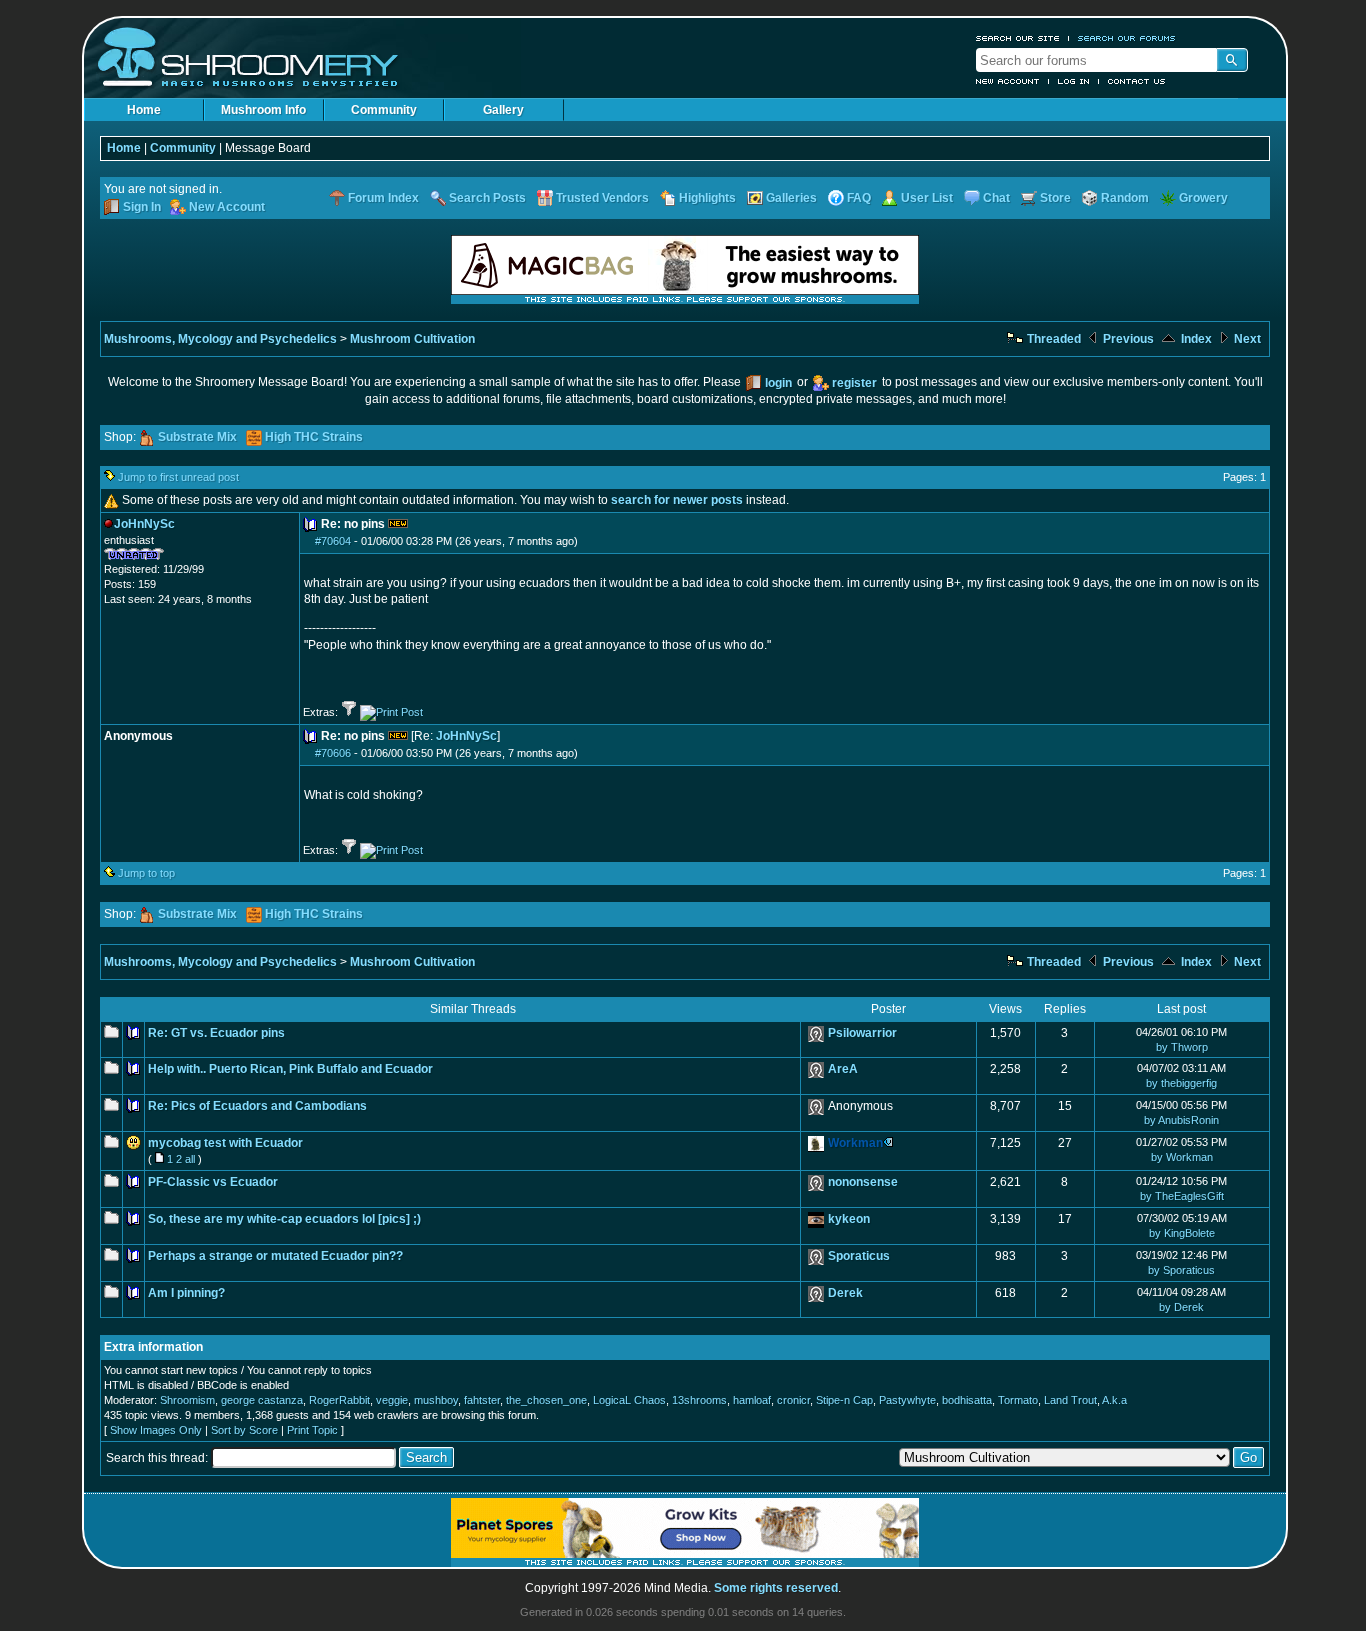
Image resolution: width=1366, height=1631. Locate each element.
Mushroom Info (263, 110)
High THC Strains (314, 437)
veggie (392, 1400)
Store (1055, 198)
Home (144, 110)
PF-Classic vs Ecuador (213, 1182)
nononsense (863, 1182)
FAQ (859, 198)
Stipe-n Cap (844, 1400)
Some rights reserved (776, 1588)
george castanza (262, 1400)
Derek (845, 1293)
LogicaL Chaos (629, 1400)
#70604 (333, 541)
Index (1195, 339)
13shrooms (699, 1400)
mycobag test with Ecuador (225, 1143)
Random (1125, 198)
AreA (843, 1069)
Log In (1074, 81)
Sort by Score (244, 1430)
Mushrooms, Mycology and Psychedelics (220, 339)
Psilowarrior (862, 1033)
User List (927, 198)
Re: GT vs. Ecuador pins (216, 1033)
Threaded (1052, 339)
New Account (1008, 81)
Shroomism (187, 1400)
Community (384, 110)
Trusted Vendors (602, 198)
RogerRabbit (339, 1400)
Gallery (503, 110)
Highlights (707, 198)
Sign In (142, 207)
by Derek (1181, 1307)
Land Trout (1070, 1400)
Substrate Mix (197, 437)
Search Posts (487, 198)
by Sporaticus (1181, 1270)
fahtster (482, 1400)
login (778, 383)
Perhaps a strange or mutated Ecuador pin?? (275, 1256)
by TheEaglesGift (1182, 1196)
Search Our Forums (1127, 38)
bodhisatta (967, 1400)
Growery (1203, 198)
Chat (996, 198)
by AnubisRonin (1181, 1120)
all (190, 1159)
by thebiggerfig (1181, 1083)
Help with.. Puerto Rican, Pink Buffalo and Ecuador (290, 1069)
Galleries (791, 198)
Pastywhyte (907, 1400)
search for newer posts (677, 500)
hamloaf (752, 1400)
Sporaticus (859, 1256)
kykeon (849, 1219)
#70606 (333, 753)
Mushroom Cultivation (412, 339)
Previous (1127, 339)
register (854, 383)
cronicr (793, 1400)
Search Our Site (1018, 38)
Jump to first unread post (178, 477)
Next (1246, 339)
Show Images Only (156, 1430)
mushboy (436, 1400)
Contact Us (1137, 81)
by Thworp (1182, 1047)
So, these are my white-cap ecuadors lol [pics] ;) (284, 1219)
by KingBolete (1182, 1233)
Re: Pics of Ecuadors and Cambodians (257, 1106)
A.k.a (1114, 1400)
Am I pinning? (186, 1293)
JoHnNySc (466, 736)
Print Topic (312, 1430)
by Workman (1182, 1157)
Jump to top (146, 873)
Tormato (1018, 1400)
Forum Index (383, 198)
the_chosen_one (546, 1400)
